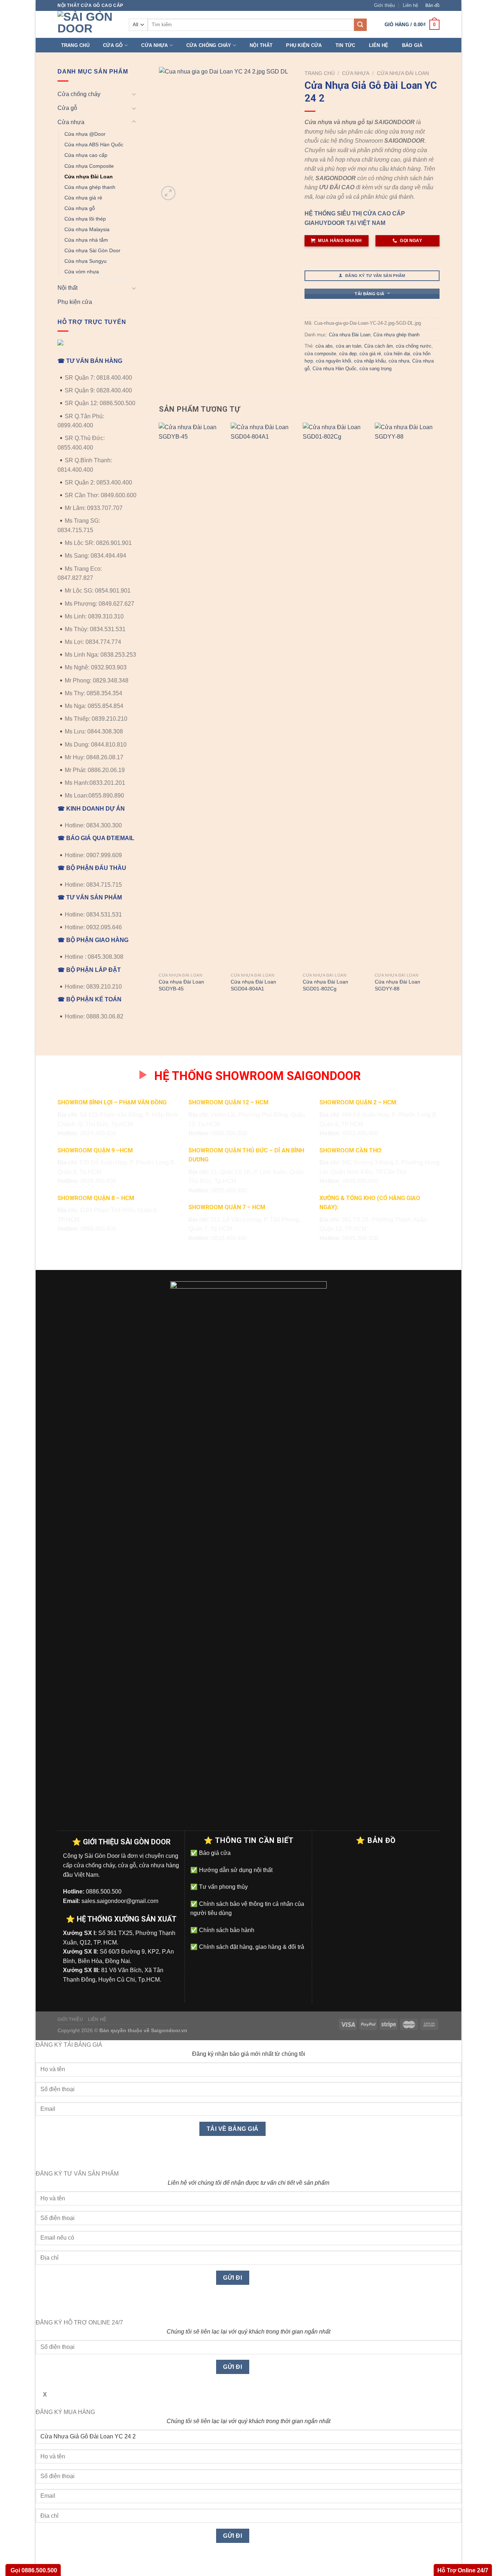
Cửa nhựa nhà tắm (86, 240)
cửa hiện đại (397, 354)
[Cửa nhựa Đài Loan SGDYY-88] (407, 696)
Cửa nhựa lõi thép (85, 219)
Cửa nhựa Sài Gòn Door (92, 250)
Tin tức (345, 45)
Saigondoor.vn (169, 2030)
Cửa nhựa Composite (89, 166)
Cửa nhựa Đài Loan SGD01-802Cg (325, 985)
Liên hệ (410, 5)
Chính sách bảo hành (226, 1930)
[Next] (439, 715)
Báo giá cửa (214, 1853)
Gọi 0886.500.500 (33, 2570)
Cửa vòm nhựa (82, 272)
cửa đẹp (348, 354)
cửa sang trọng (375, 369)
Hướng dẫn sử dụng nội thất (235, 1870)
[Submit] (360, 25)
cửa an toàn (349, 346)
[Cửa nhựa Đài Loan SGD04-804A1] (263, 696)
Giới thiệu (384, 5)
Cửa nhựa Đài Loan (89, 177)
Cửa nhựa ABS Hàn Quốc (94, 145)
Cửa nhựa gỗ (80, 208)
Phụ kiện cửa (304, 45)
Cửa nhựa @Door (85, 134)
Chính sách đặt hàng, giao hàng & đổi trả (251, 1947)
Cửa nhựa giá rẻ (83, 198)
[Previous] (159, 715)
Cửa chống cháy (209, 45)
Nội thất (261, 45)
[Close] (43, 2156)
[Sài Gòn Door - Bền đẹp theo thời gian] (88, 24)
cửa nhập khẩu (370, 361)
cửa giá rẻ (370, 354)
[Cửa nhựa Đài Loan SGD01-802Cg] (335, 696)
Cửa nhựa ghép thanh (90, 187)
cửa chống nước (414, 346)
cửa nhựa (399, 361)
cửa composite (320, 354)
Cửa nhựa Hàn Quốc (335, 369)
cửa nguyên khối (333, 361)
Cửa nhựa (154, 45)
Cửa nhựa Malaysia (87, 229)
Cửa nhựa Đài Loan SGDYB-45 (181, 985)
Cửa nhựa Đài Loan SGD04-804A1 (253, 985)
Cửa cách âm (379, 346)
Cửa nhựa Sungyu (86, 261)
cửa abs (324, 346)
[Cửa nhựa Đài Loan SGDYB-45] (191, 696)
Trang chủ (75, 45)
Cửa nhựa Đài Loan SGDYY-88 (397, 985)
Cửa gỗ (113, 45)
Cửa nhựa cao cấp (86, 155)
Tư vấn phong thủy (223, 1887)
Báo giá (412, 45)
